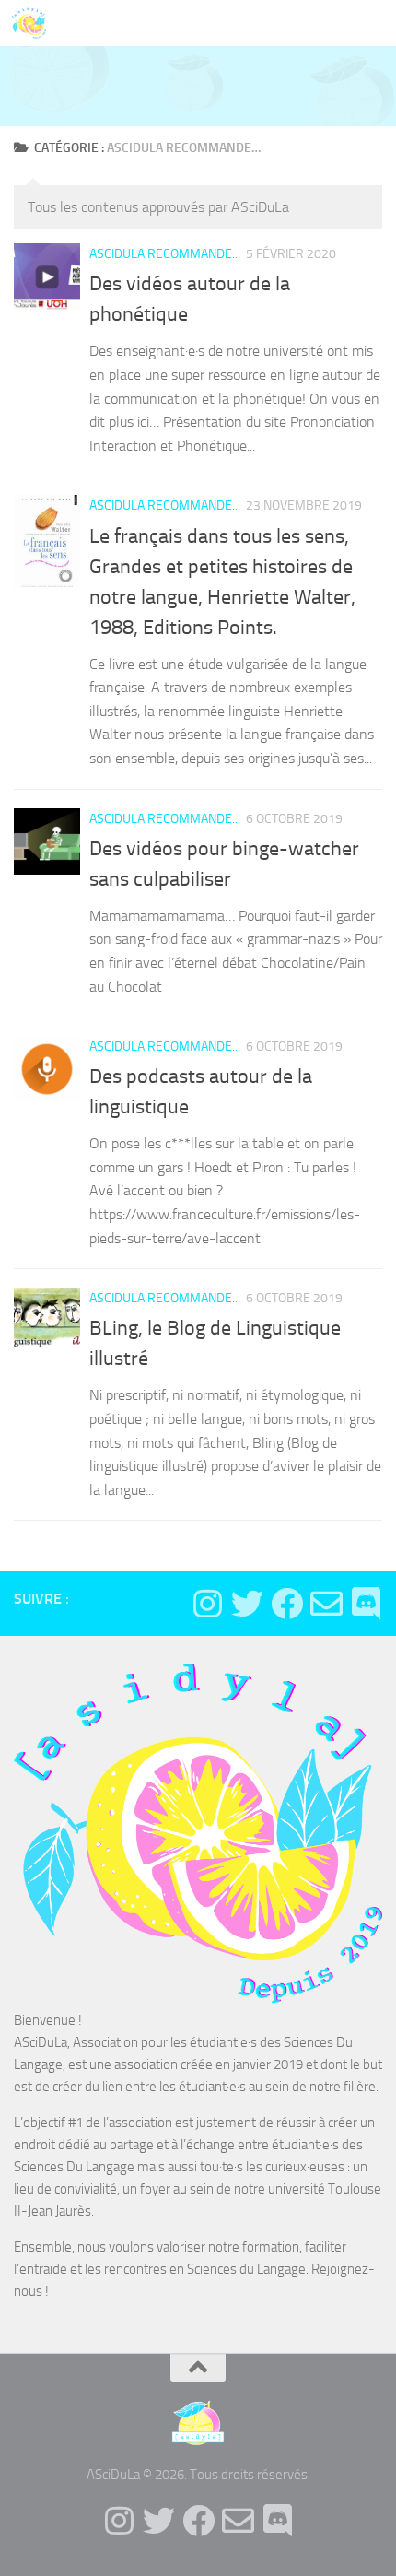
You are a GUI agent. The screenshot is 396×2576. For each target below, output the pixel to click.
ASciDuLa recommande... (165, 254)
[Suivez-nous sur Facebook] (287, 1603)
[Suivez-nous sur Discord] (366, 1603)
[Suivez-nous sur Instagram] (208, 1603)
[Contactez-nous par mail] (326, 1603)
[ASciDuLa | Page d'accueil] (35, 23)
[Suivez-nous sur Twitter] (247, 1603)
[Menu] (373, 23)
